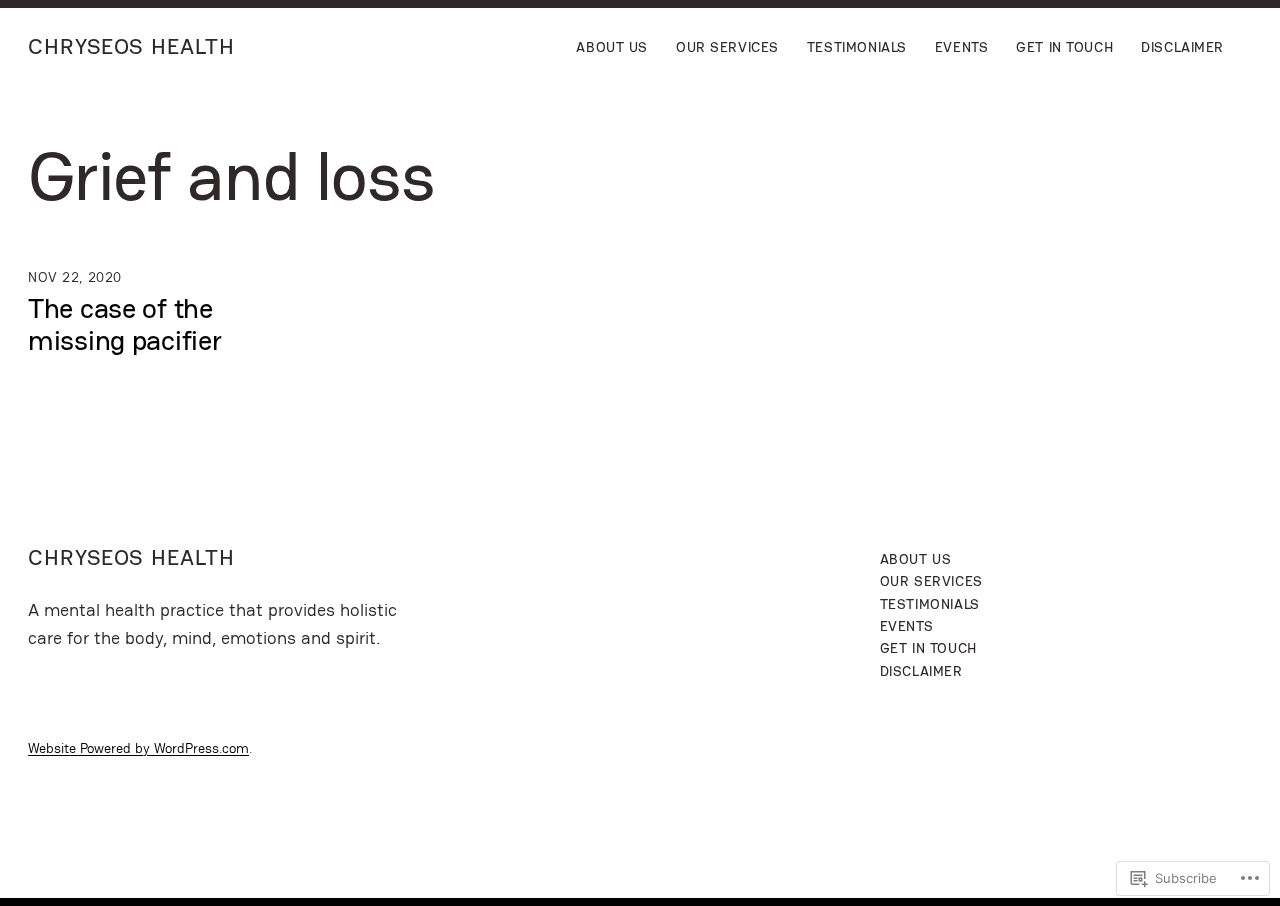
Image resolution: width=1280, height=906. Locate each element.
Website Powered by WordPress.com (138, 748)
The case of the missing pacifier (125, 324)
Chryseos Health (131, 46)
